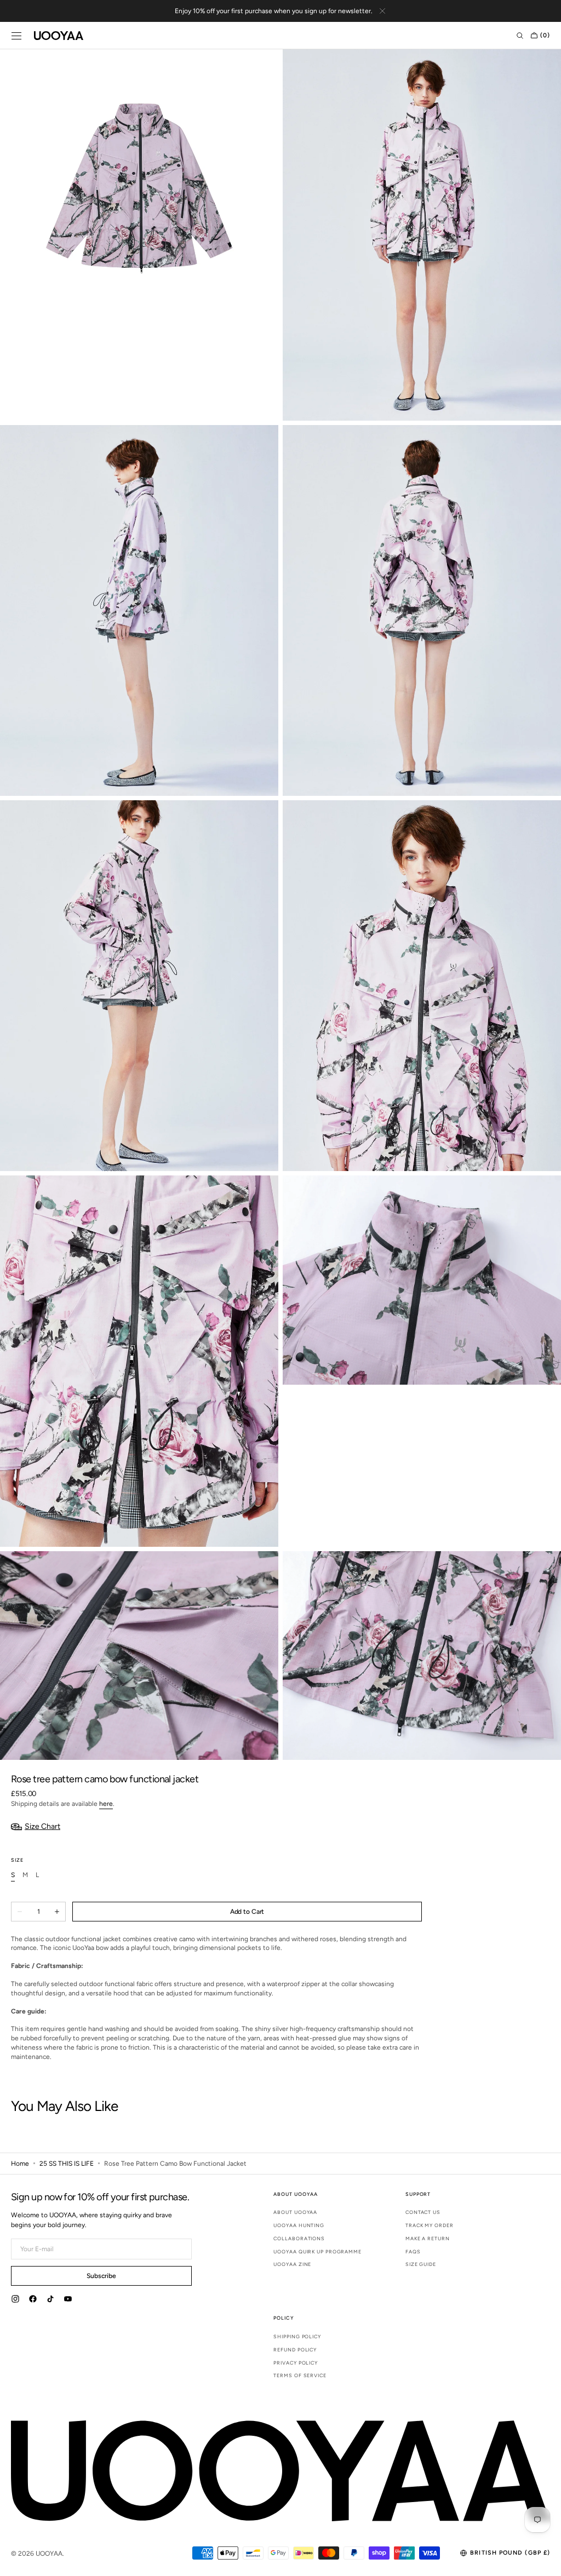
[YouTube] (68, 2300)
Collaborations (299, 2238)
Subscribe (101, 2276)
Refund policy (295, 2350)
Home (20, 2164)
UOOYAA (49, 2554)
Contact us (423, 2212)
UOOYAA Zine (292, 2264)
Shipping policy (297, 2337)
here (106, 1804)
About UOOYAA (295, 2212)
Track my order (430, 2225)
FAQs (413, 2251)
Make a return (428, 2238)
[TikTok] (50, 2300)
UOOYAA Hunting (299, 2225)
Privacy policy (296, 2363)
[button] (16, 36)
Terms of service (300, 2375)
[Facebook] (33, 2300)
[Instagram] (15, 2300)
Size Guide (421, 2264)
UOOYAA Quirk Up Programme (317, 2251)
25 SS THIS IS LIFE (67, 2164)
